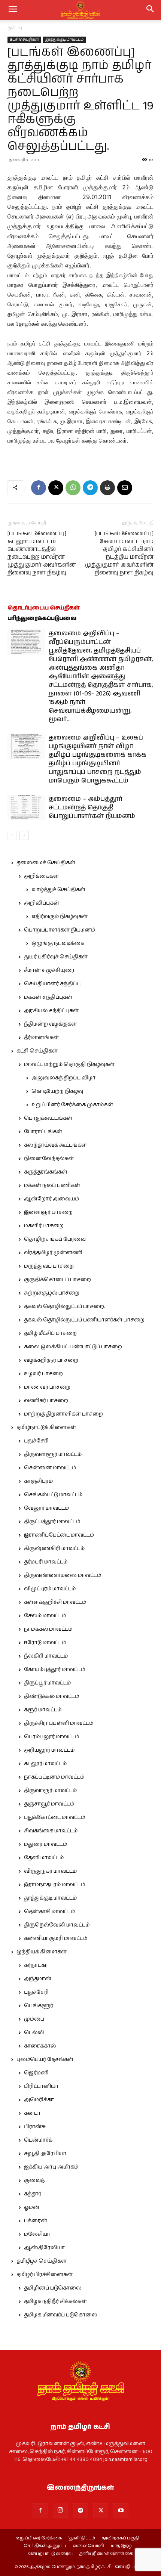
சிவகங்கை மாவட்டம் (51, 1831)
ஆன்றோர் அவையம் (51, 1199)
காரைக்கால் (40, 2046)
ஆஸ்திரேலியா (44, 2248)
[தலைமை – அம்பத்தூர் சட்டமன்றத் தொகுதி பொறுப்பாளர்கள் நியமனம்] (26, 808)
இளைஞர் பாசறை (48, 1212)
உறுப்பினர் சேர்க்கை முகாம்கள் (72, 1105)
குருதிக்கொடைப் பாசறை (57, 1280)
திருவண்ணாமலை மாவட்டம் (63, 1575)
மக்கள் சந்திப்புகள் (48, 997)
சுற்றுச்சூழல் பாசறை (52, 1293)
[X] (56, 488)
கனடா (32, 2113)
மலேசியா (37, 2234)
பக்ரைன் (36, 2221)
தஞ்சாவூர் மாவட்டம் (49, 1804)
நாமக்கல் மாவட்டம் (48, 1629)
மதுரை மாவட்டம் (45, 1844)
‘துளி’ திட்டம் (82, 2538)
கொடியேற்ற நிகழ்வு (57, 1091)
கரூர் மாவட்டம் (43, 1710)
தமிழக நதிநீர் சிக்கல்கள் (55, 2301)
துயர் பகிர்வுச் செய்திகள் (56, 957)
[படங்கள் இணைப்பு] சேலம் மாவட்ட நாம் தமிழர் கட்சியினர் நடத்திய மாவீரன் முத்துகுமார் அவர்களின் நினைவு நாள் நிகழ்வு (119, 553)
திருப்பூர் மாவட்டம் (47, 1683)
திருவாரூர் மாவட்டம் (50, 1791)
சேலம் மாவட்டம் (45, 1616)
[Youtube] (121, 2511)
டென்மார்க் (38, 2140)
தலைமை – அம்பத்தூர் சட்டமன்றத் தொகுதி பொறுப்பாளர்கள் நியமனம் (92, 807)
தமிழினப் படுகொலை (53, 2288)
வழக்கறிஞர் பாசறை (51, 1360)
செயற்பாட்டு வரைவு (50, 2554)
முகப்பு (15, 28)
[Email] (125, 488)
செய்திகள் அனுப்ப (45, 2546)
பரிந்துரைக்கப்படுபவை (42, 618)
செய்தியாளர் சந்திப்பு (52, 984)
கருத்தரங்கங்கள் (46, 1172)
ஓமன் (32, 2207)
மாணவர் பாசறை (47, 1387)
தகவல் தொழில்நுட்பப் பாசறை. (64, 1306)
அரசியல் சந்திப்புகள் (51, 1011)
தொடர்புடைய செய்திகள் (44, 608)
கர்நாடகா (36, 1965)
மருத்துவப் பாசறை (49, 1266)
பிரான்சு (35, 2127)
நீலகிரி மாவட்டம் (46, 1656)
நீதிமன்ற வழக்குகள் (50, 1024)
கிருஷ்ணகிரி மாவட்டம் (54, 1549)
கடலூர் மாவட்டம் (45, 1764)
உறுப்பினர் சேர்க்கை (39, 2538)
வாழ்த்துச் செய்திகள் (58, 890)
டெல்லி (34, 2033)
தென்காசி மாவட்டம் (49, 1912)
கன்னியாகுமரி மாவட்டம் (56, 1938)
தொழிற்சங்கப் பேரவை (55, 1239)
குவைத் (34, 2180)
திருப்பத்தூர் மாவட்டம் (52, 1522)
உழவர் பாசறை (43, 1374)
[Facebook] (39, 488)
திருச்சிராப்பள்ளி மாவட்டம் (59, 1723)
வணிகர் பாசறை (46, 1401)
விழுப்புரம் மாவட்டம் (50, 1589)
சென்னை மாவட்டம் (50, 1468)
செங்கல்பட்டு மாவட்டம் (53, 1495)
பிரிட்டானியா (41, 2086)
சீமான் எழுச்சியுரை (49, 970)
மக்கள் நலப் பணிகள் (52, 1185)
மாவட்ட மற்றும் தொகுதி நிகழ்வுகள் (69, 1064)
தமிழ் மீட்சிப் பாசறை (50, 1333)
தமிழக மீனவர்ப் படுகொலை (61, 2315)
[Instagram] (60, 2510)
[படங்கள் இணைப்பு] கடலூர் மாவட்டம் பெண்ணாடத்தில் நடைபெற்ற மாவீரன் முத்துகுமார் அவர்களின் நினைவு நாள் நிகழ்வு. (42, 553)
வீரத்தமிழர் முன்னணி (53, 1253)
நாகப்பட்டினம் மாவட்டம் (54, 1777)
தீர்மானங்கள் (41, 1038)
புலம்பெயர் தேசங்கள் (45, 2059)
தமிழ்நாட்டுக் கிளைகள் (46, 1428)
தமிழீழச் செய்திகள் (42, 2261)
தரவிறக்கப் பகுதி (121, 2538)
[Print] (107, 488)
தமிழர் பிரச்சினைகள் (45, 2275)
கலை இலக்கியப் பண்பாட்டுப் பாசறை (73, 1347)
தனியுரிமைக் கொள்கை (106, 2554)
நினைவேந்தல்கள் (49, 1159)
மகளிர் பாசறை (44, 1226)
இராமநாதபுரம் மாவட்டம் (54, 1885)
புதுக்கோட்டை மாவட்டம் (54, 1817)
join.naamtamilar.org (125, 2459)
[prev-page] (12, 835)
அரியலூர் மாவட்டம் (49, 1750)
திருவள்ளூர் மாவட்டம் (53, 1454)
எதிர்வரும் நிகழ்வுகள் (60, 917)
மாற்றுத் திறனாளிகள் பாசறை (63, 1414)
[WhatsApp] (73, 488)
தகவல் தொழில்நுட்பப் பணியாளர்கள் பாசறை (84, 1320)
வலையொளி (88, 2546)
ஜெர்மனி (36, 2073)
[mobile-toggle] (13, 10)
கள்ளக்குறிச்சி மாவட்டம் (55, 1602)
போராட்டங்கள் (43, 1132)
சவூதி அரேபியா (45, 2154)
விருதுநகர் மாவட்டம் (50, 1871)
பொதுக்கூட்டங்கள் (48, 1118)
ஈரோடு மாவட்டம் (45, 1643)
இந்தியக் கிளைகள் (42, 1952)
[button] (151, 10)
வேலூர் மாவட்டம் (46, 1508)
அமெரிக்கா (39, 2100)
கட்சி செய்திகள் (24, 40)
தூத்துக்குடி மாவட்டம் (64, 40)
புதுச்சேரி (36, 1441)
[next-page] (24, 835)
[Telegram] (90, 488)
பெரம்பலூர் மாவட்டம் (51, 1737)
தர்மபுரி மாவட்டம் (46, 1562)
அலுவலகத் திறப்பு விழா (63, 1078)
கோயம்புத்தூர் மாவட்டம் (54, 1670)
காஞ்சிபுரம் (38, 1481)
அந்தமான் (38, 1979)
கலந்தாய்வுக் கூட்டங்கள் (55, 1145)
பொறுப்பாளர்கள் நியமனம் (60, 930)
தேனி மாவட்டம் (44, 1858)
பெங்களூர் (39, 2006)
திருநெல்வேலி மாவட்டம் (57, 1925)
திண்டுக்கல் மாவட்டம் (51, 1696)
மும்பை (34, 2019)
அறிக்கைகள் (41, 876)
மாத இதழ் (121, 2546)
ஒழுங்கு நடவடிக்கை (58, 943)
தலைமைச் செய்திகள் (46, 863)
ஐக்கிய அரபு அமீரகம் (51, 2167)
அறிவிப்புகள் (42, 903)
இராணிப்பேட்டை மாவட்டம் (59, 1535)
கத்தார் (33, 2194)
